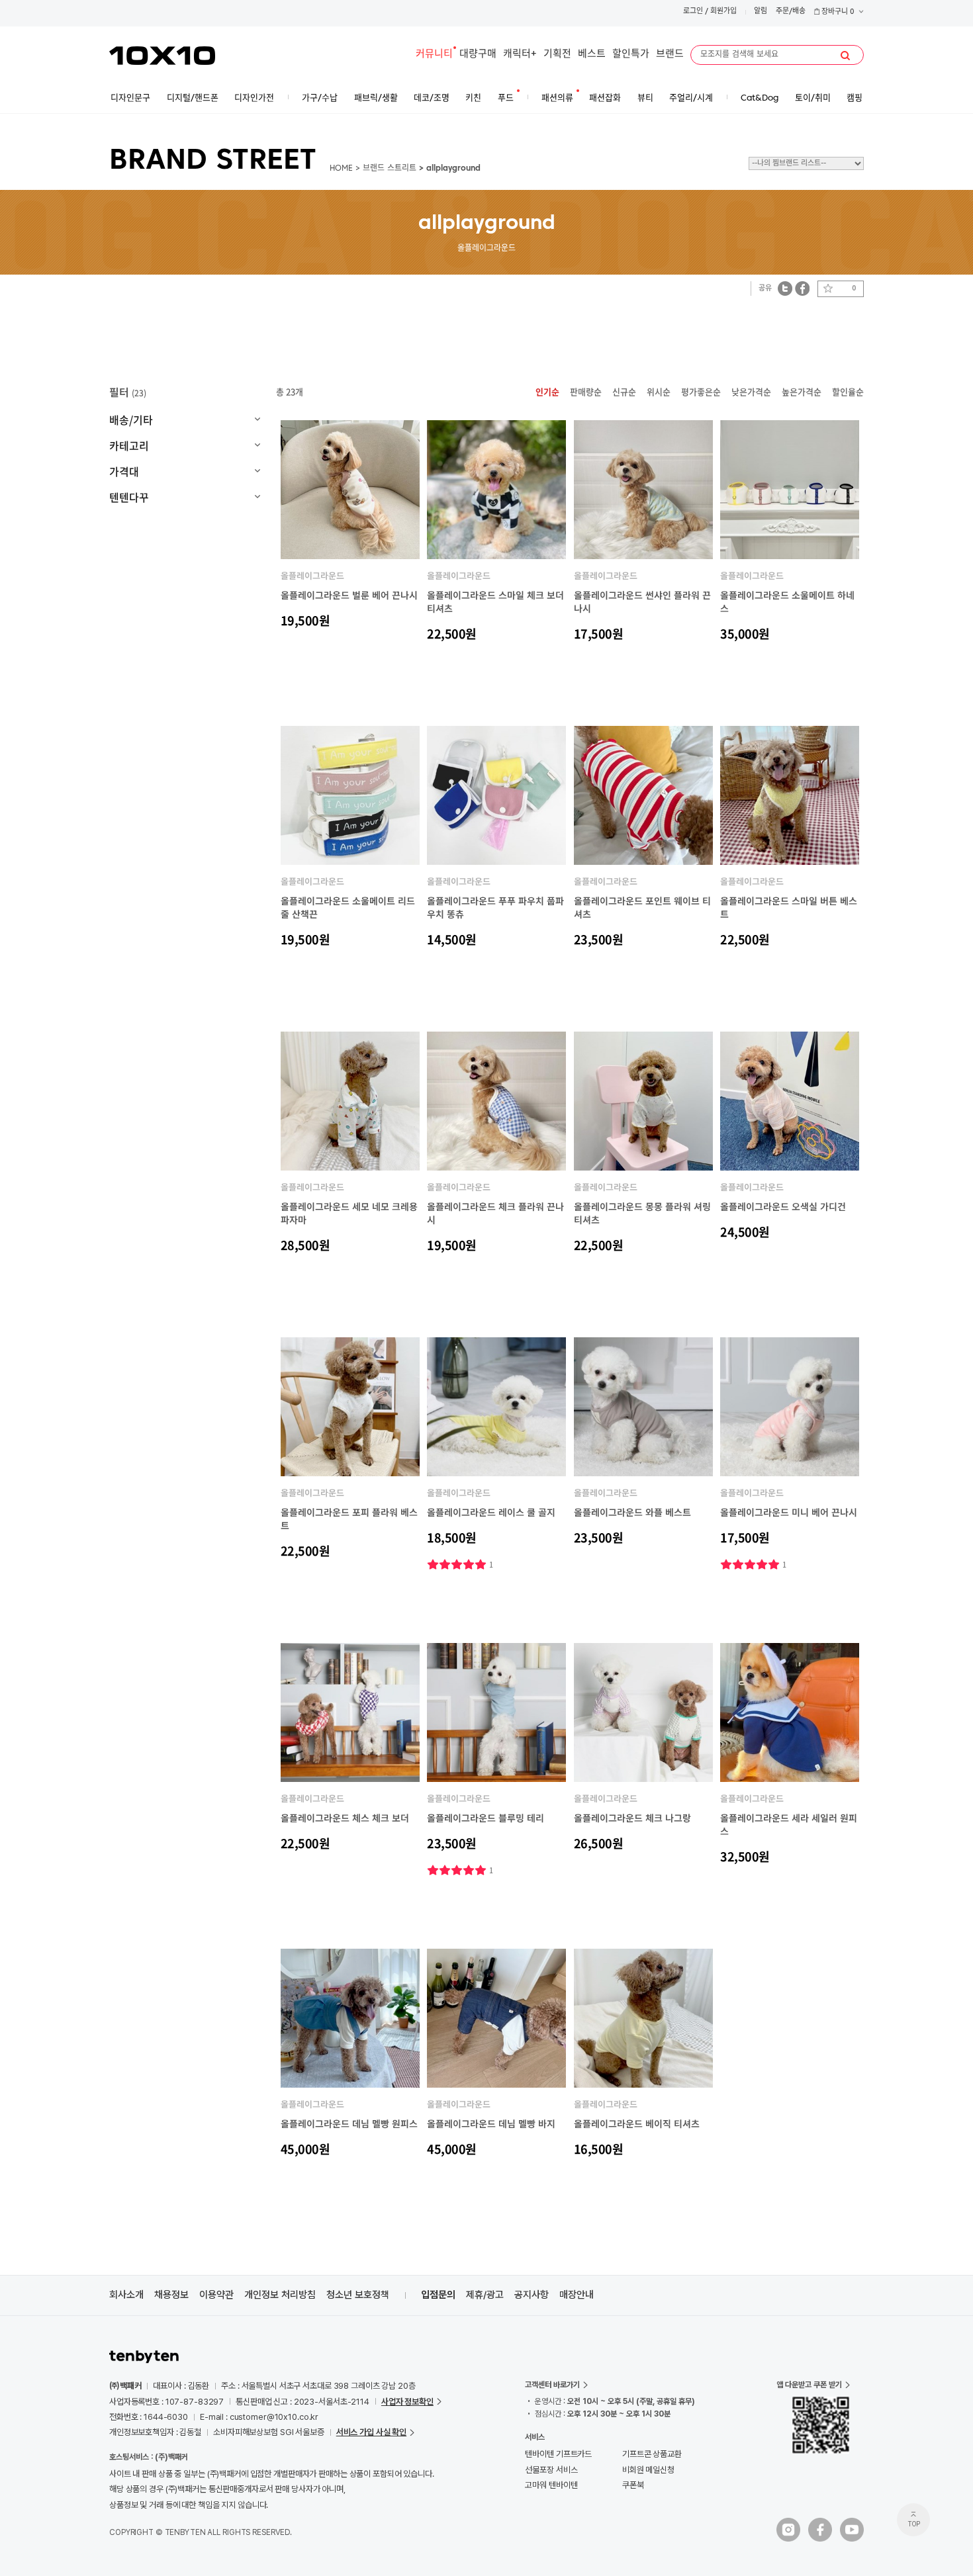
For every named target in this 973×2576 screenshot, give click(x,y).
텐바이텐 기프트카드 (558, 2454)
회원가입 (723, 12)
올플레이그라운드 (312, 575)
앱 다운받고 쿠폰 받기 (809, 2385)
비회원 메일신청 (648, 2470)
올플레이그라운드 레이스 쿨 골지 (491, 1512)
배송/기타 (131, 420)
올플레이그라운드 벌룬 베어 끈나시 (349, 595)
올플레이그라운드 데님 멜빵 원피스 (349, 2123)
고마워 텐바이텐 (551, 2485)
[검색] (845, 56)
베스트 (592, 55)
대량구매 (478, 55)
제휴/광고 (485, 2295)
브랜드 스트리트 (390, 169)
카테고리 (129, 445)
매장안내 (577, 2295)
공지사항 (532, 2295)
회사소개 (126, 2295)
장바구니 (837, 12)
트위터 (785, 288)
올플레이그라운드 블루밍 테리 (486, 1818)
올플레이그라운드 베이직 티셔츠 (637, 2123)
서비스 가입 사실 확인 (371, 2432)
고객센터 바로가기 (552, 2385)
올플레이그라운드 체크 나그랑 (632, 1818)
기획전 (557, 55)
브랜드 (670, 55)
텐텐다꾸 (129, 497)
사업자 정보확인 (407, 2402)
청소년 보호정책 (358, 2295)
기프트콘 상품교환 (652, 2454)
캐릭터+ (520, 55)
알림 (761, 12)
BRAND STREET (213, 161)
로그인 (693, 12)
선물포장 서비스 (551, 2470)
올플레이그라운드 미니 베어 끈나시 (789, 1512)
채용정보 (171, 2295)
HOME (341, 169)
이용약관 (216, 2295)
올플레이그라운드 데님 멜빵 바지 (491, 2123)
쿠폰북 (633, 2485)
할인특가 (631, 55)
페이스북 (802, 288)
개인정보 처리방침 (280, 2295)
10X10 (162, 56)
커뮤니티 (434, 55)
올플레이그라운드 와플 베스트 (632, 1512)
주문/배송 (791, 12)
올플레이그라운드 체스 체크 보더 (345, 1818)
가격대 (124, 471)
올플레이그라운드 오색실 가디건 (783, 1206)
